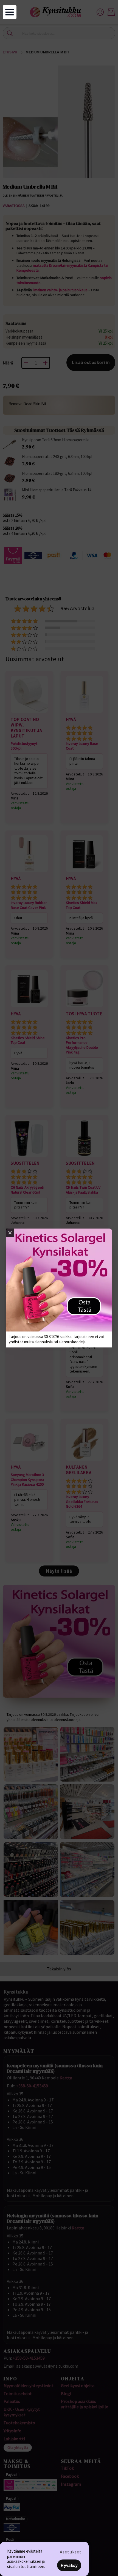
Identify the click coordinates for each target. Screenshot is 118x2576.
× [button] (10, 1233)
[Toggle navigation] (10, 12)
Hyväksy (69, 2565)
